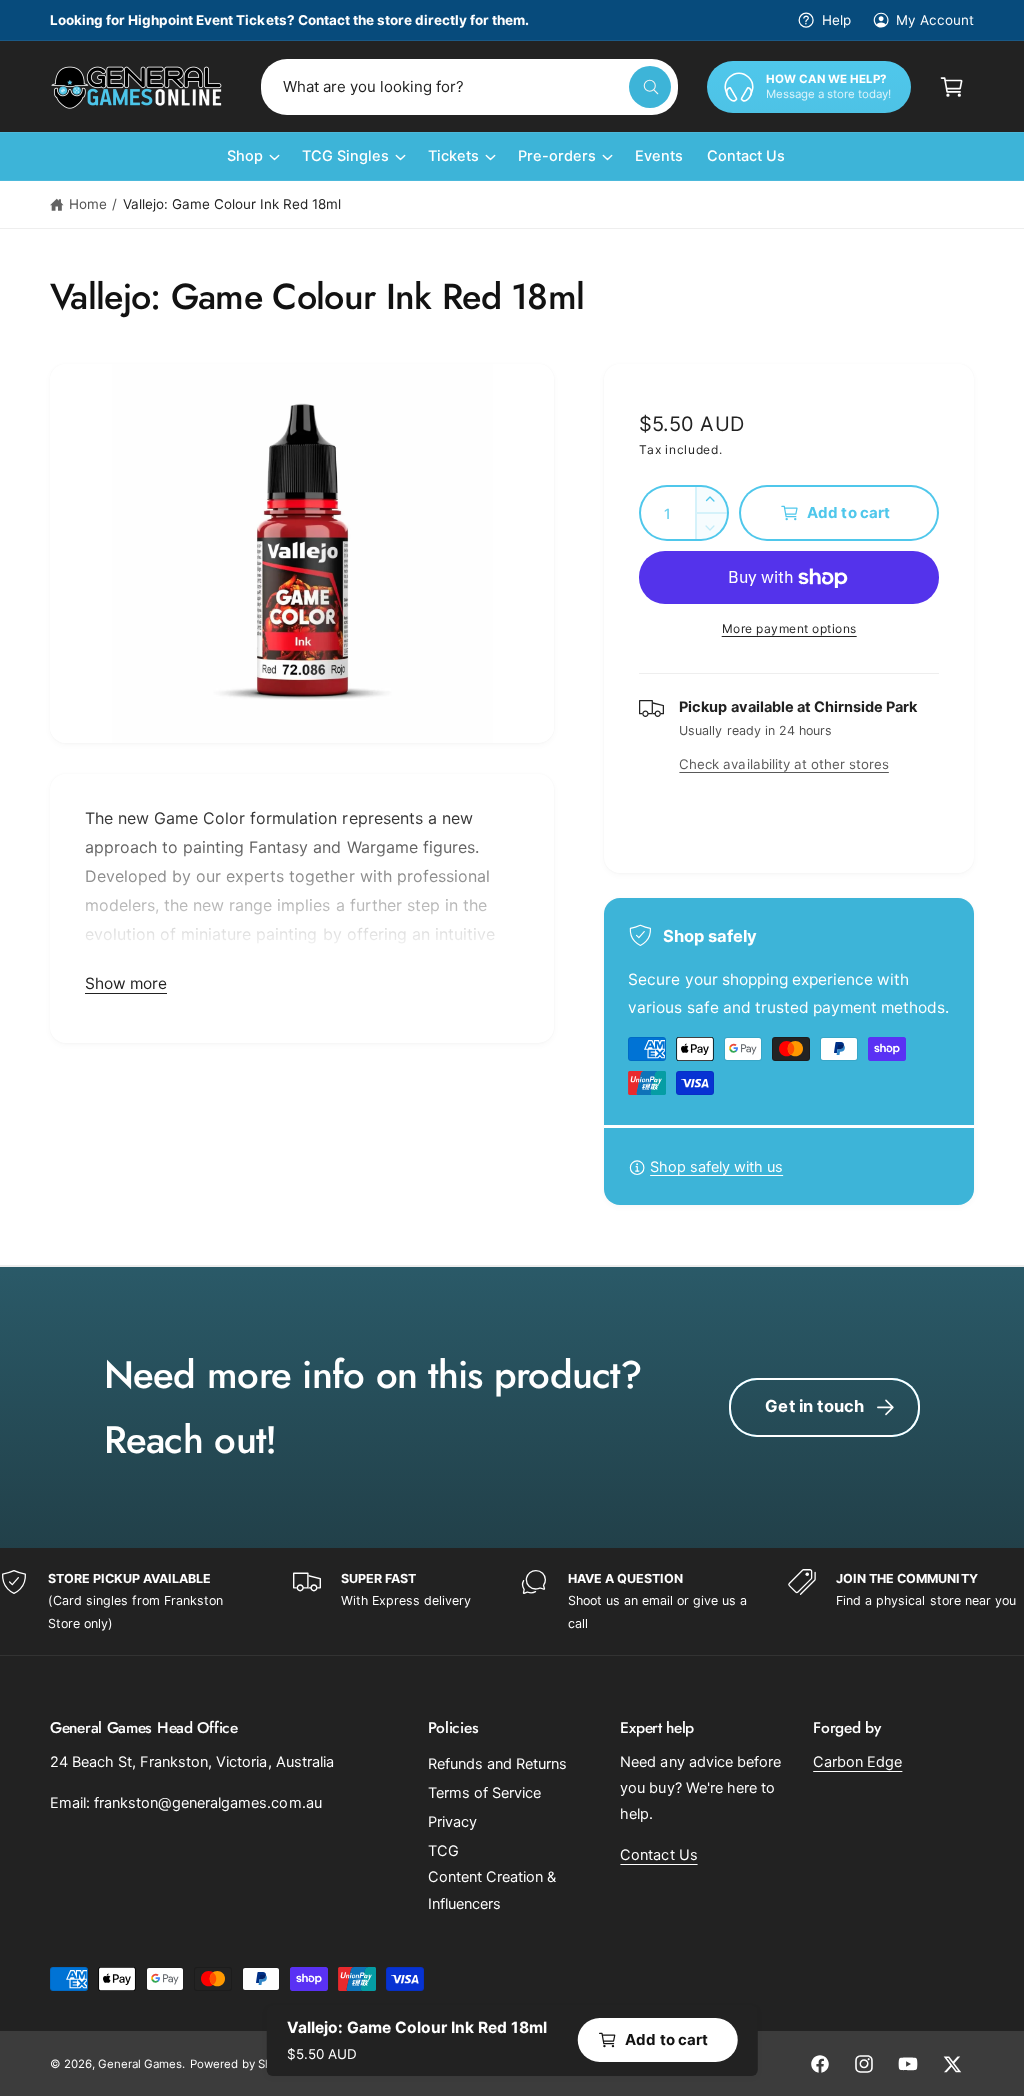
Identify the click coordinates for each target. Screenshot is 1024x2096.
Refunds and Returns (497, 1764)
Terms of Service (484, 1793)
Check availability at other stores (783, 764)
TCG (443, 1851)
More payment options (789, 628)
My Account (935, 20)
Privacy (452, 1822)
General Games (140, 2064)
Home (88, 204)
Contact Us (658, 1855)
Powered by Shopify (244, 2064)
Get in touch (814, 1406)
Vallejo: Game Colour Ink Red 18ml (232, 204)
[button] (952, 87)
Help (836, 20)
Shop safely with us (716, 1167)
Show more (126, 983)
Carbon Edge (857, 1762)
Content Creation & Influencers (492, 1890)
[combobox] (469, 87)
